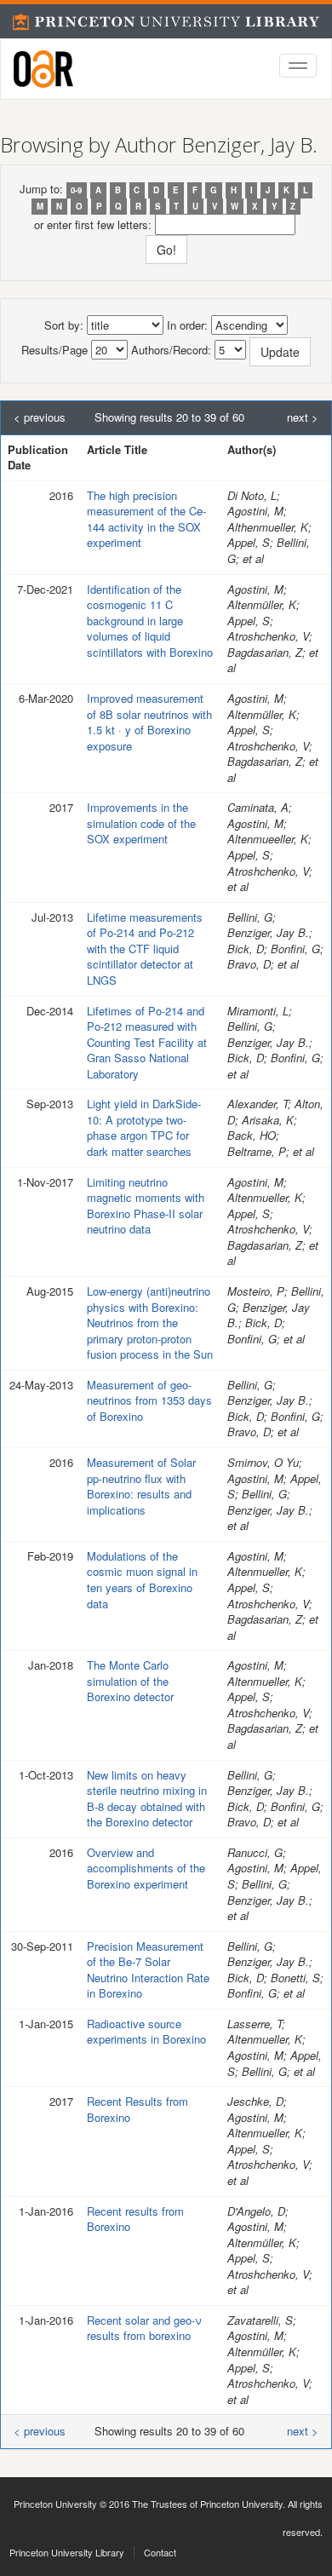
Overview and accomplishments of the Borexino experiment (146, 1868)
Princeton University (55, 2504)
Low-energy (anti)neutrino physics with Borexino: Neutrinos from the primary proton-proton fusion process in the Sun (150, 1322)
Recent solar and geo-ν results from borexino (144, 2328)
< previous (40, 417)
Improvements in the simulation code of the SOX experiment (141, 823)
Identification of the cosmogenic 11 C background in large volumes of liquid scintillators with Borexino (150, 621)
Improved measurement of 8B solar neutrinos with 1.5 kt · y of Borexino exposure (149, 722)
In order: (187, 325)
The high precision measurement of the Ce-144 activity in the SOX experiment (146, 519)
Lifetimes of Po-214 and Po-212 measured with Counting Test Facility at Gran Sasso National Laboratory (147, 1042)
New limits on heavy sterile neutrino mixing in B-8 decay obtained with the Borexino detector (147, 1799)
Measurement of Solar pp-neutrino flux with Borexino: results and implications (141, 1486)
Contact (160, 2552)
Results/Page (54, 350)
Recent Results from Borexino (137, 2109)
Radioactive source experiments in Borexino (146, 2032)
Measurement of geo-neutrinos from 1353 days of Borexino (149, 1400)
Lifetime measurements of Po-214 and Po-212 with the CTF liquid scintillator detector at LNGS (145, 949)
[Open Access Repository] (43, 69)
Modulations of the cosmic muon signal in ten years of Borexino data (142, 1580)
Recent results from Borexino (135, 2219)
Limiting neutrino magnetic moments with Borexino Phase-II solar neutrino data (146, 1206)
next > (303, 417)
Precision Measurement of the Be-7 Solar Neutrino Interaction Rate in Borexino (148, 1970)
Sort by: (64, 325)
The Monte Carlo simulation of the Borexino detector (130, 1681)
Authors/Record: (171, 350)
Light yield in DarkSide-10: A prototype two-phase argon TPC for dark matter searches (144, 1127)
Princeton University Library (67, 2552)
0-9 (76, 190)
